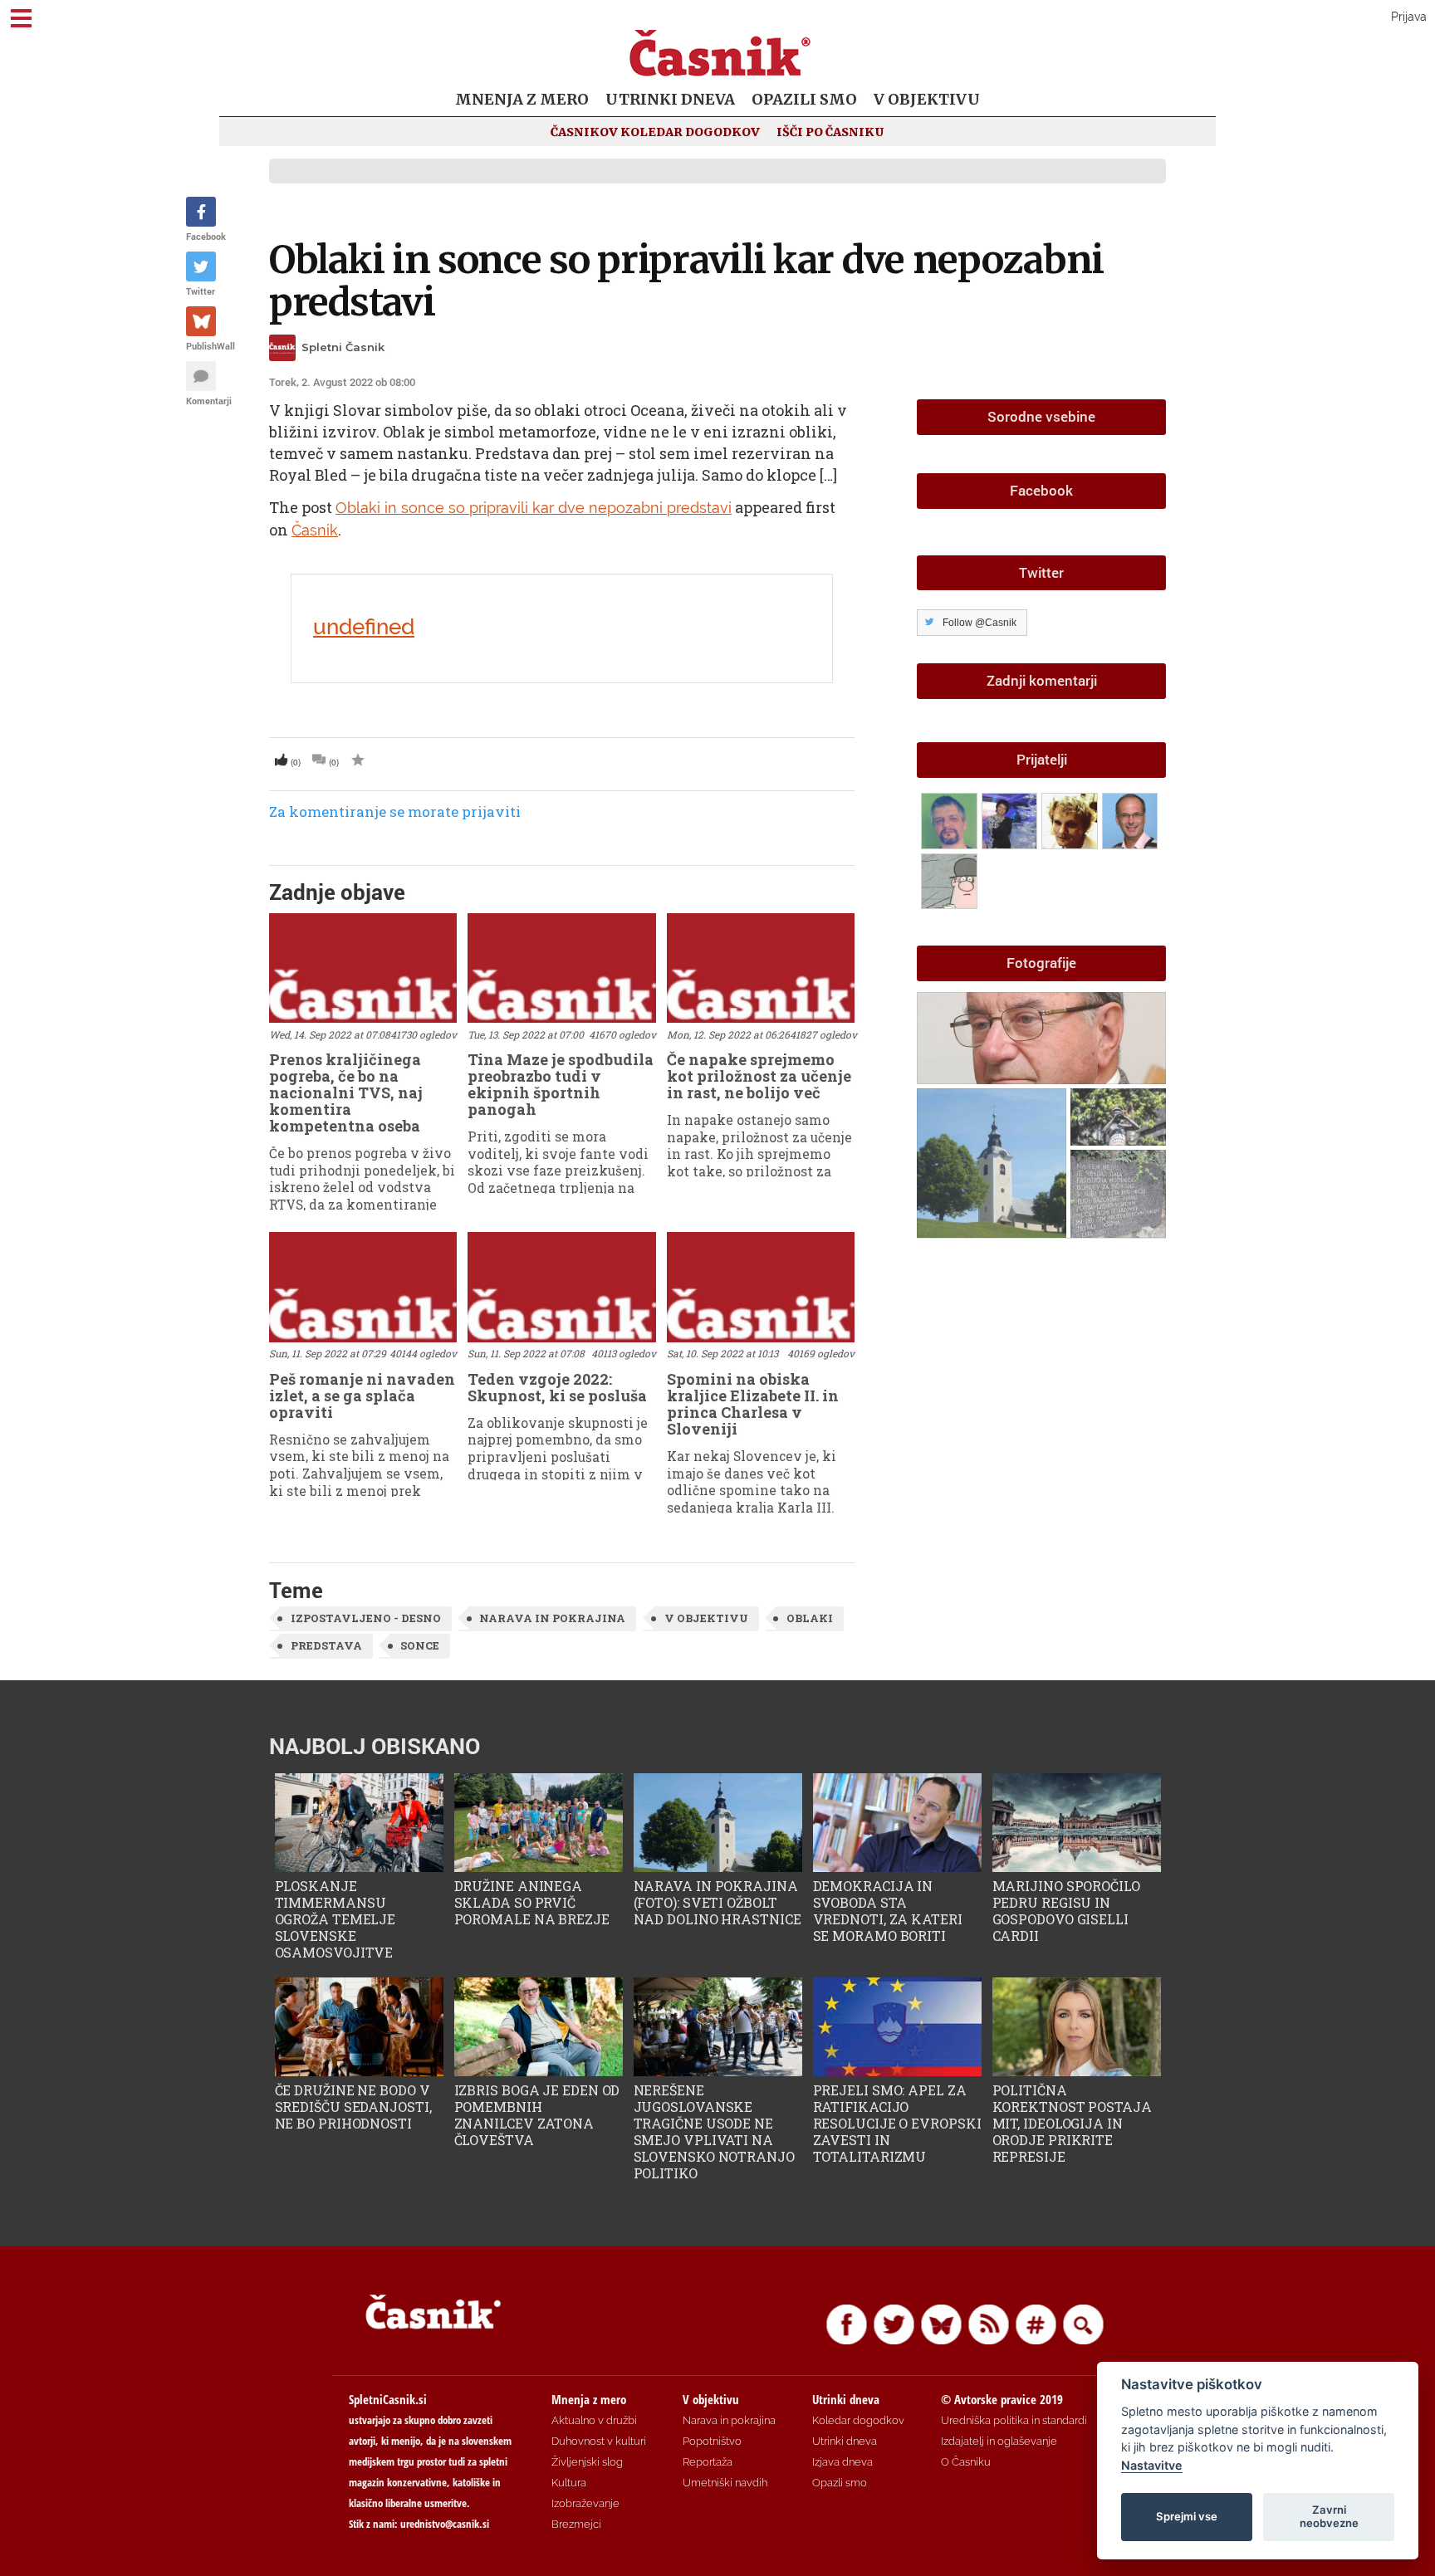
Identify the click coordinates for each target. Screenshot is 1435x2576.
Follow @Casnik (980, 623)
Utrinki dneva (670, 99)
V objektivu (927, 99)
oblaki (810, 1618)
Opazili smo (804, 99)
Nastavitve (1152, 2465)
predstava (326, 1645)
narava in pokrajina (552, 1618)
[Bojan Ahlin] (951, 818)
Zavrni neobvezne (1329, 2516)
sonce (420, 1645)
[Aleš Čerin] (1130, 818)
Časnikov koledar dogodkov (655, 132)
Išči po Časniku (830, 132)
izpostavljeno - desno (366, 1618)
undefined (364, 627)
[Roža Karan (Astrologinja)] (1012, 818)
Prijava (1409, 17)
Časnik (315, 530)
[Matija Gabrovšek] (951, 878)
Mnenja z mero (522, 99)
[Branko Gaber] (1072, 818)
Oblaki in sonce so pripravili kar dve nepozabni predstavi (686, 281)
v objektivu (706, 1618)
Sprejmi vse (1187, 2516)
